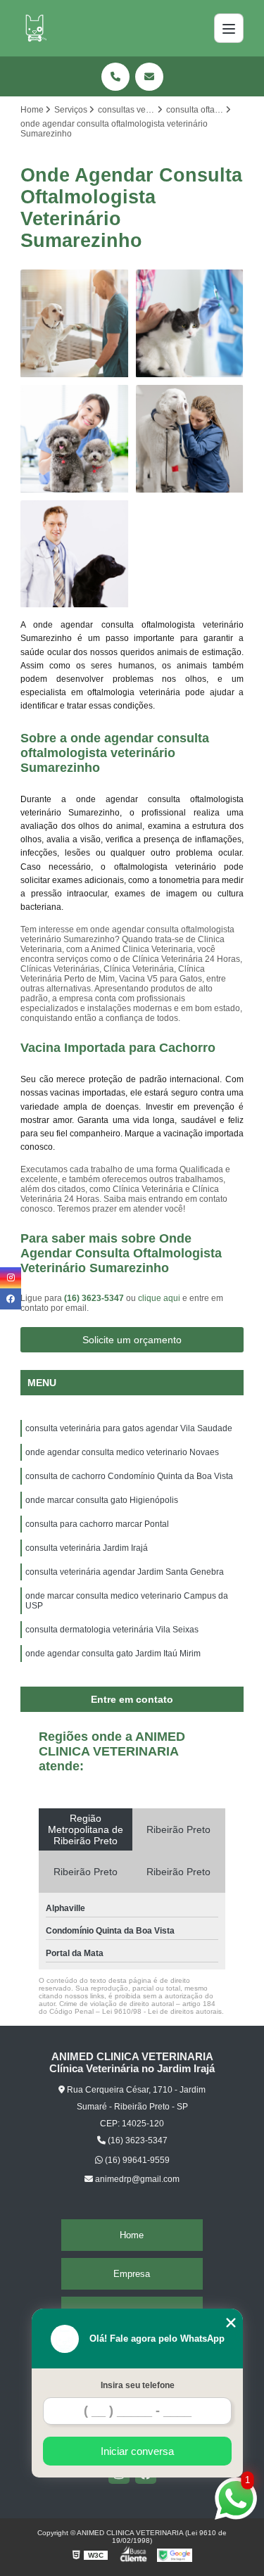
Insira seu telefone (138, 2385)
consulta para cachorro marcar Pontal (97, 1524)
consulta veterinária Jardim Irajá (87, 1548)
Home (132, 2235)
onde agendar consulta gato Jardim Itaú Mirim (113, 1654)
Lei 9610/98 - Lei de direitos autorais (162, 2011)
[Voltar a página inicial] (34, 28)
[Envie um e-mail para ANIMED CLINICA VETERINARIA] (149, 77)
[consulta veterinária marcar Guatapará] (75, 439)
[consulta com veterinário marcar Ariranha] (190, 439)
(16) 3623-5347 (95, 1298)
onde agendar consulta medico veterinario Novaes (122, 1452)
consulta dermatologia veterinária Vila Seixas (112, 1630)
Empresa (132, 2274)
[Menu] (229, 28)
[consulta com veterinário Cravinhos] (75, 554)
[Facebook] (11, 1299)
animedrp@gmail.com (136, 2179)
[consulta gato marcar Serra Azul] (75, 324)
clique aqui (159, 1298)
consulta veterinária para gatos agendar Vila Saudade (129, 1428)
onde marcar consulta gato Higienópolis (102, 1500)
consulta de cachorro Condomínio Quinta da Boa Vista (129, 1476)
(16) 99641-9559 (136, 2160)
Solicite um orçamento (132, 1340)
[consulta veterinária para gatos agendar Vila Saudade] (190, 324)
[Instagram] (11, 1278)
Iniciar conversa (137, 2451)
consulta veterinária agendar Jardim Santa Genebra (125, 1572)
